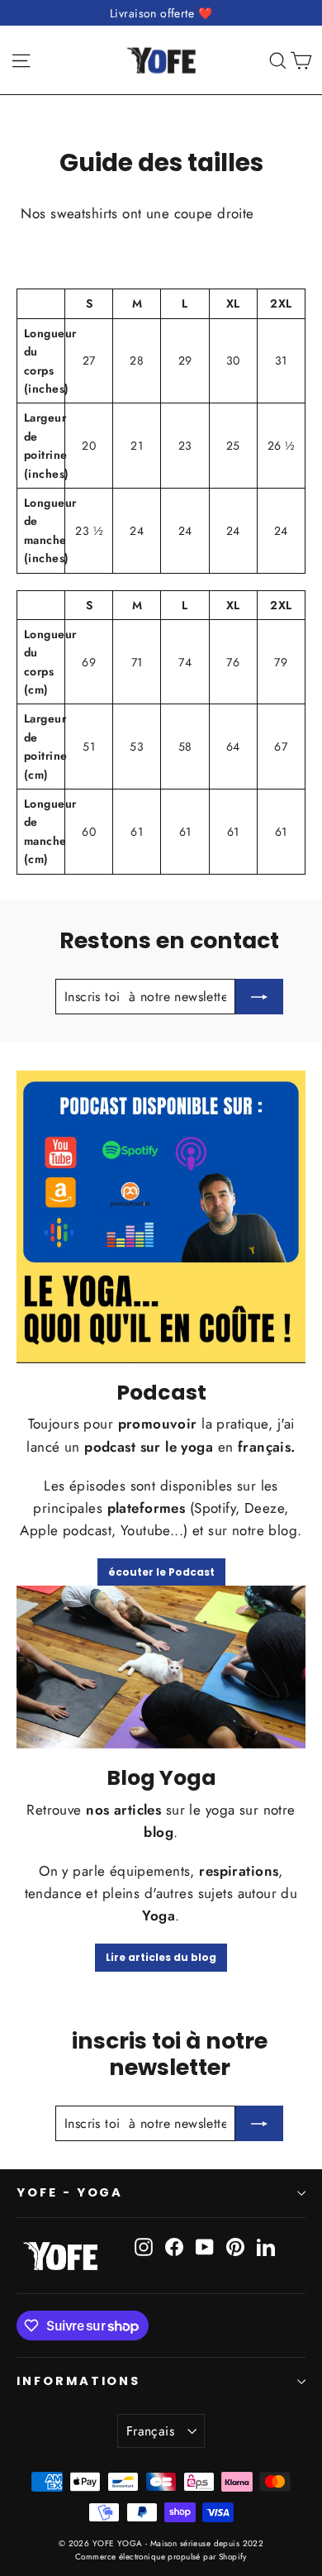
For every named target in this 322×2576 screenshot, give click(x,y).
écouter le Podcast (161, 1572)
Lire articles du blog (161, 1957)
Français (150, 2431)
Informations (78, 2381)
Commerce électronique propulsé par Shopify (161, 2557)
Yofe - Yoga (70, 2192)
